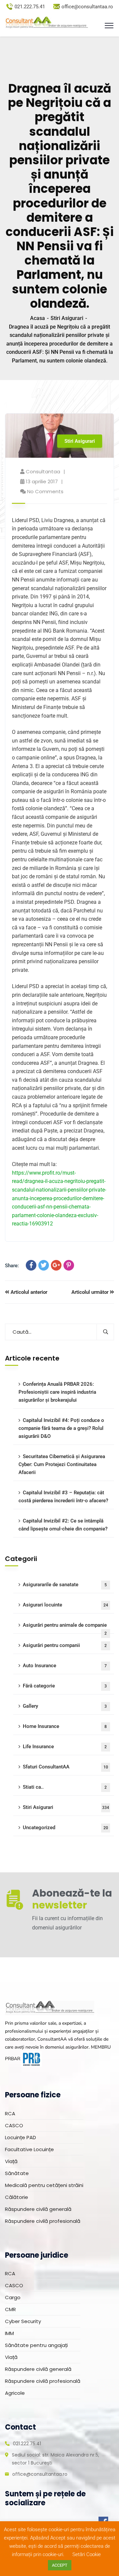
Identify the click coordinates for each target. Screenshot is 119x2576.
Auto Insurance (65, 1666)
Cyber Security (23, 2321)
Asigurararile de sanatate (65, 1585)
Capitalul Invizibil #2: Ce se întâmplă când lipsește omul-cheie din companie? (63, 1525)
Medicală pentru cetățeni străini (44, 2185)
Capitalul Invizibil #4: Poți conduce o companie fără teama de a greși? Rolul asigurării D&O (61, 1428)
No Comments (45, 491)
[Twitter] (44, 1265)
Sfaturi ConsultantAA (65, 1767)
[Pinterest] (69, 1265)
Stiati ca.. (65, 1787)
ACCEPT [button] (60, 2565)
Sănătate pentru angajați (36, 2345)
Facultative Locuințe (29, 2149)
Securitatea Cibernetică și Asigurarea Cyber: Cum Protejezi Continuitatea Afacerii (62, 1464)
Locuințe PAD (20, 2137)
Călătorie (17, 2197)
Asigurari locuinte (65, 1605)
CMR (10, 2309)
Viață (11, 2161)
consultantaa (43, 471)
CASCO (14, 2125)
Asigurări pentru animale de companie (65, 1628)
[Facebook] (31, 1265)
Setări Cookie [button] (87, 2554)
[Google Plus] (56, 1265)
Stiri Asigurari (67, 318)
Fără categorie (65, 1686)
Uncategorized (65, 1828)
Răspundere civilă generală (38, 2209)
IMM (9, 2333)
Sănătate (17, 2173)
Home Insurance (65, 1726)
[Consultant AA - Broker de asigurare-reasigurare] (46, 23)
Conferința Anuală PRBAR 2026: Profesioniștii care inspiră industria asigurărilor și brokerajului (57, 1392)
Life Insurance (65, 1747)
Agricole (15, 2393)
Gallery (65, 1706)
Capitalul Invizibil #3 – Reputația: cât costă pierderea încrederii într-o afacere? (63, 1497)
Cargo (13, 2297)
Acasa (38, 318)
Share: (12, 1266)
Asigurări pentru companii (65, 1645)
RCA (10, 2113)
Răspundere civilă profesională (43, 2221)
